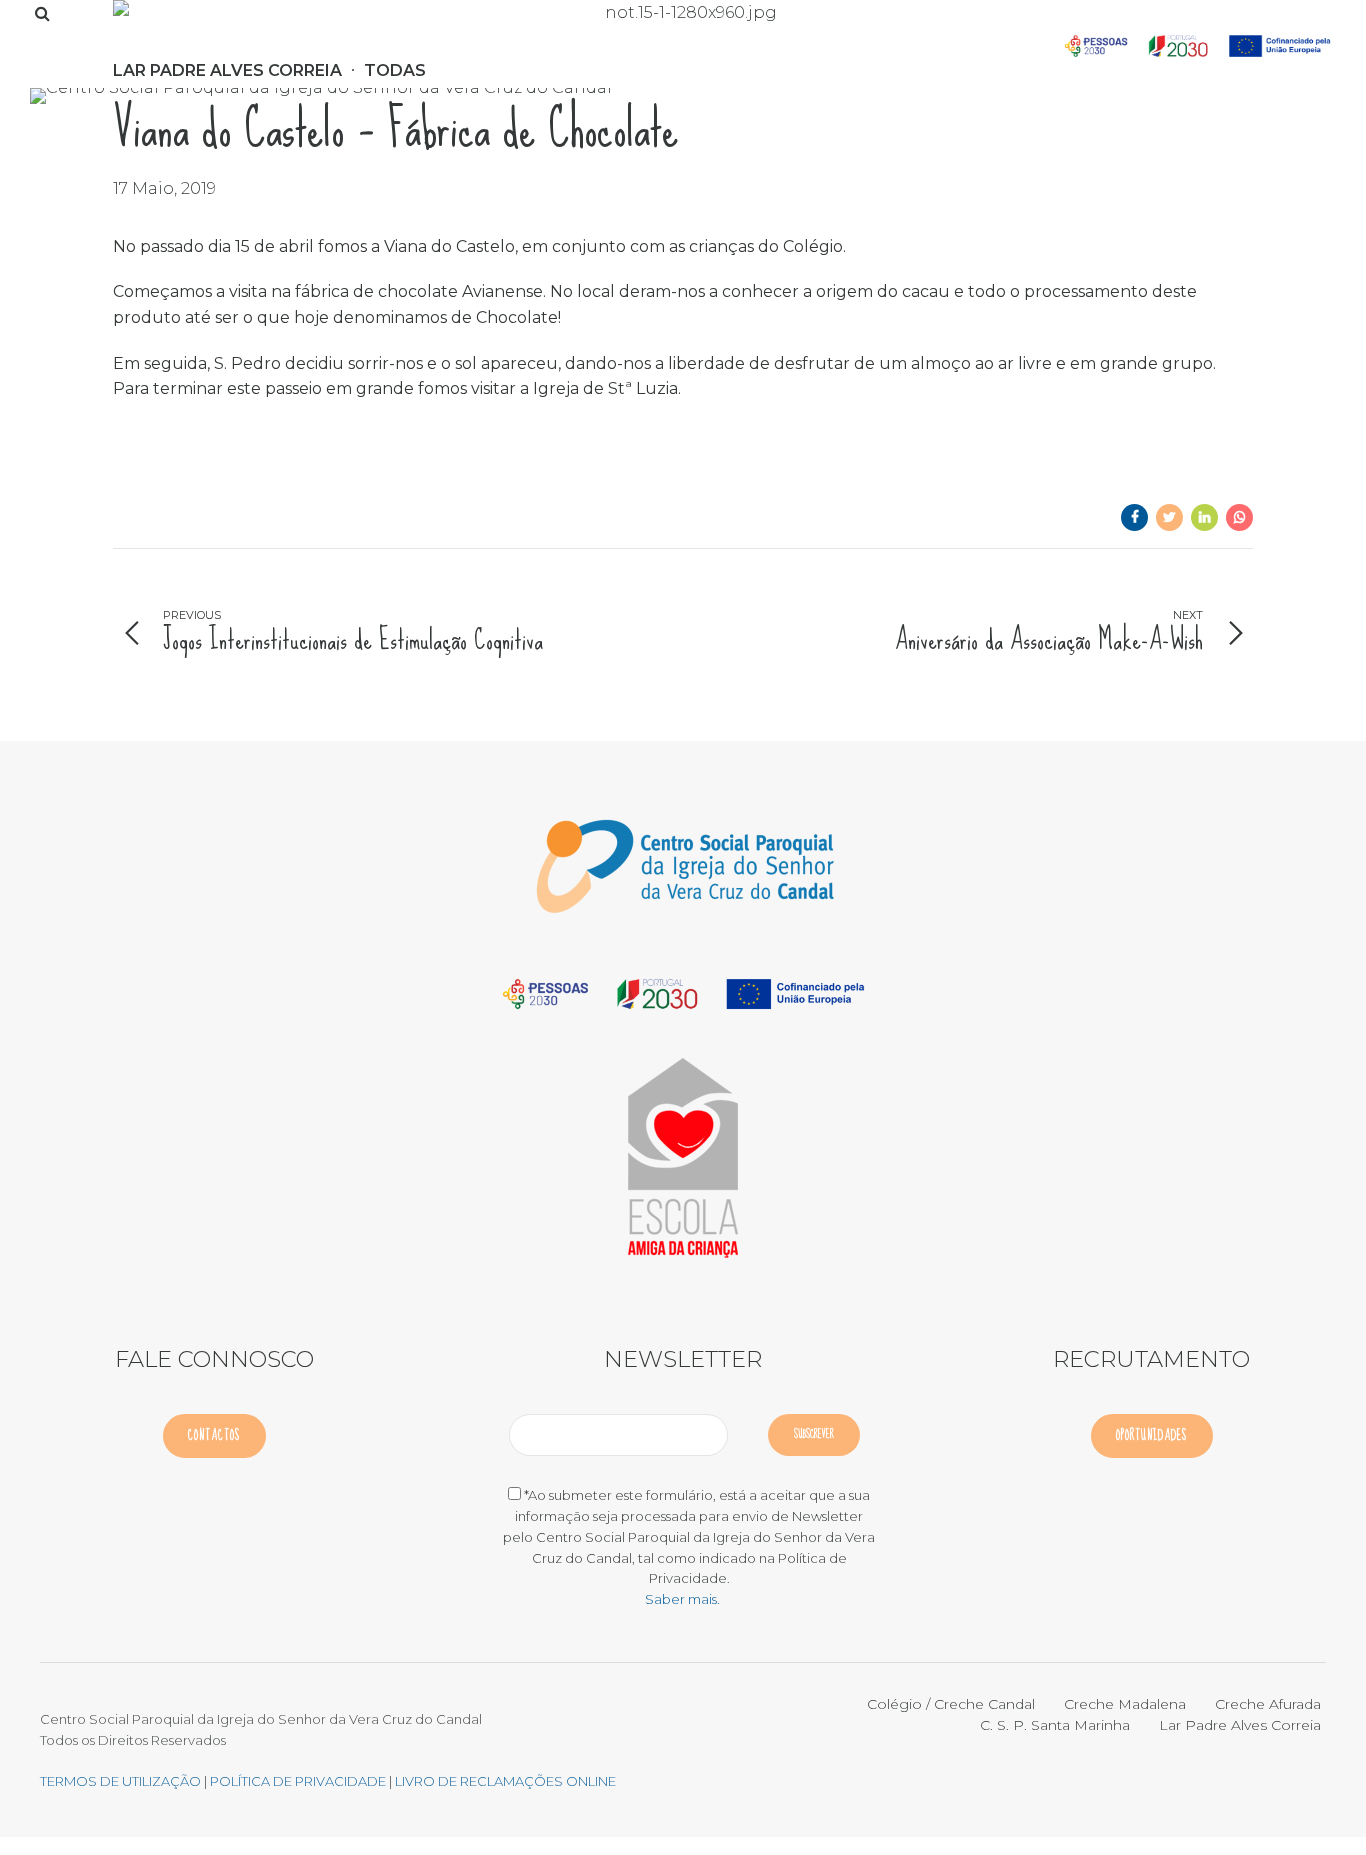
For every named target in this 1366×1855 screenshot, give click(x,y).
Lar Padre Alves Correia (1240, 1725)
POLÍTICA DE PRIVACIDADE (299, 1781)
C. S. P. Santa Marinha (1055, 1725)
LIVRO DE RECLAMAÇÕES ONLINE (505, 1781)
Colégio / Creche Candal (951, 1704)
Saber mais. (682, 1599)
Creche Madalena (1125, 1704)
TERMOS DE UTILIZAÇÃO (120, 1781)
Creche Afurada (1268, 1704)
